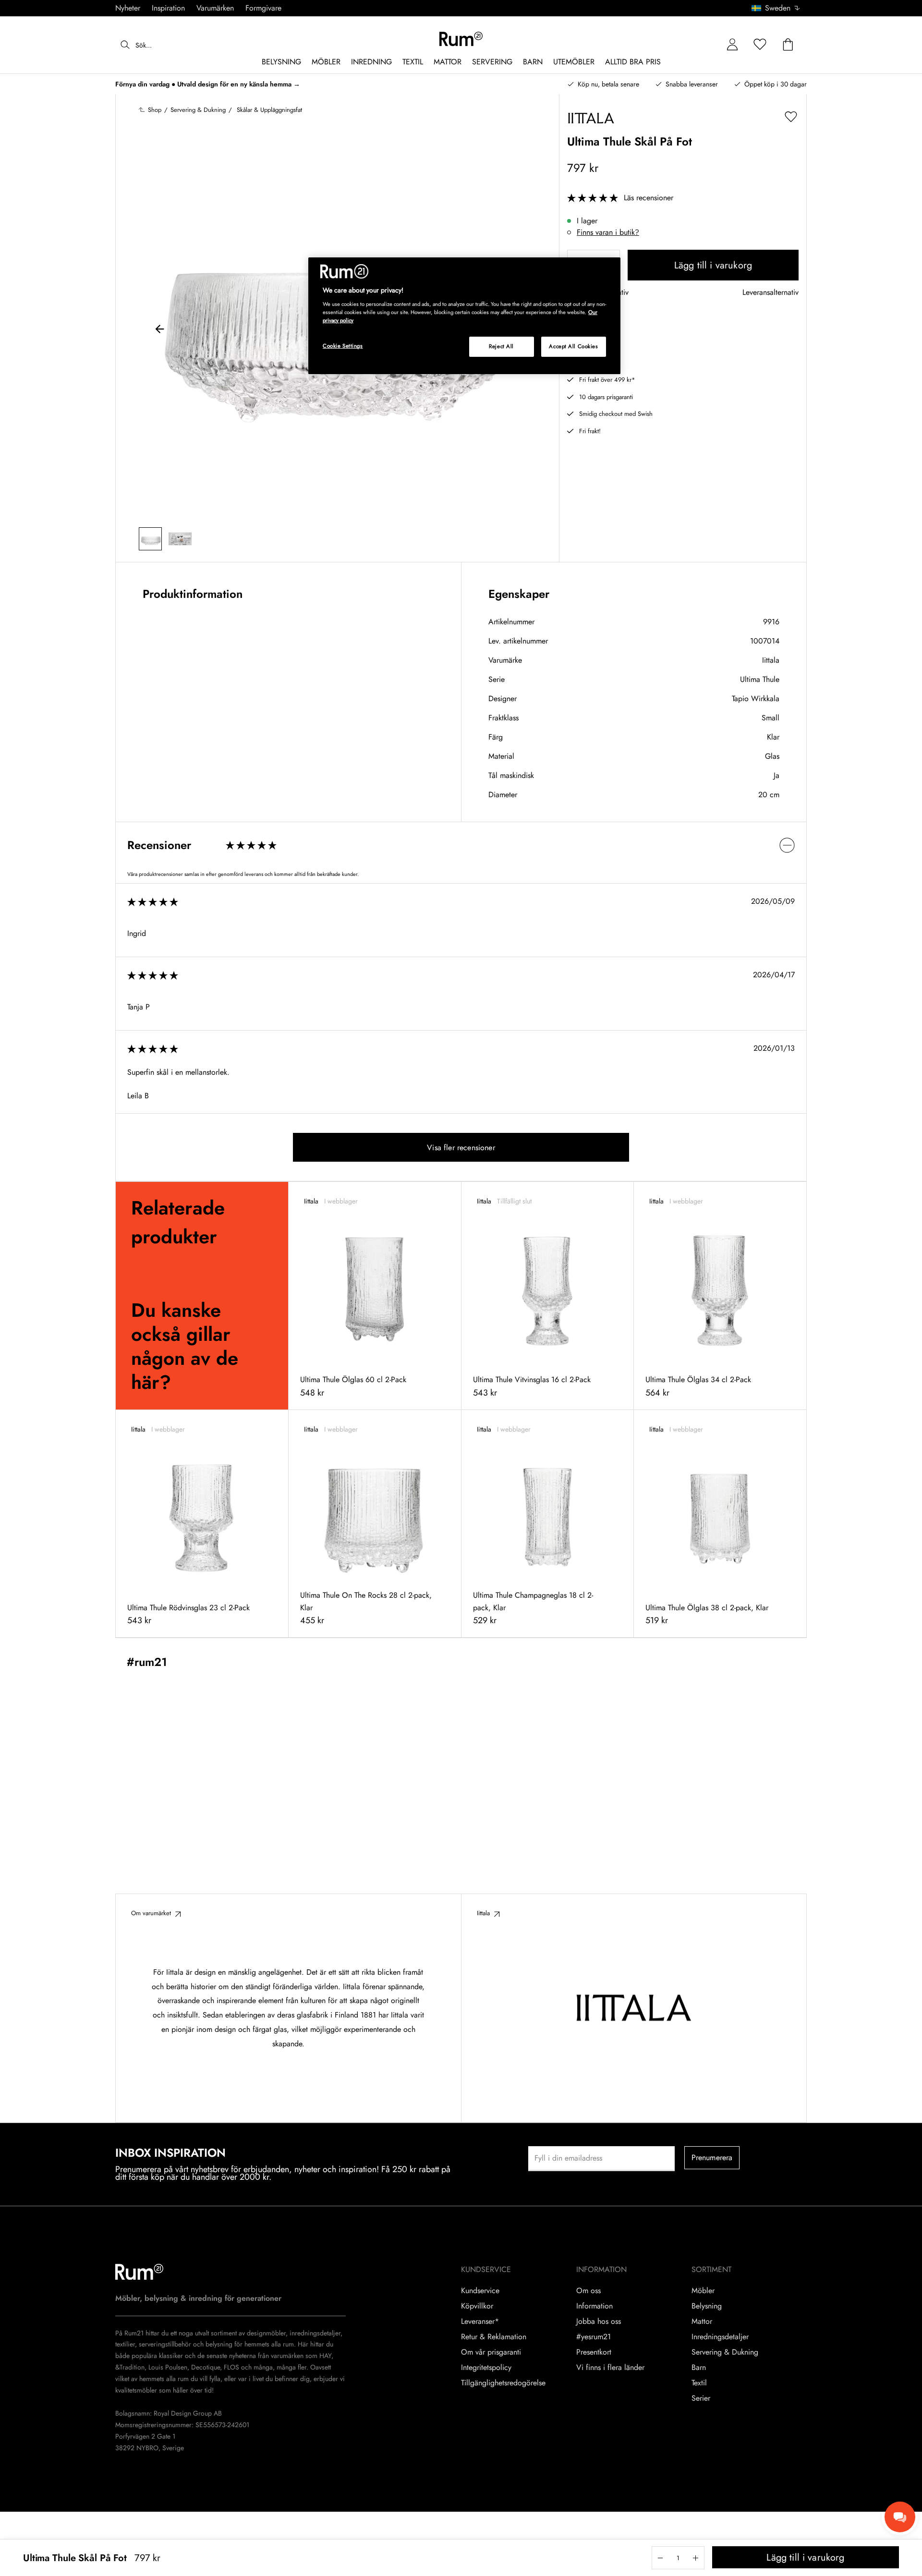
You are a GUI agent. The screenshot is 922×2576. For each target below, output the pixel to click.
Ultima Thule (760, 679)
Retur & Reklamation (494, 2337)
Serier (701, 2398)
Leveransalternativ (770, 293)
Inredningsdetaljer (720, 2337)
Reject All (501, 346)
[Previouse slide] (160, 330)
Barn (699, 2368)
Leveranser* (480, 2321)
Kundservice (480, 2291)
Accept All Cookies (573, 346)
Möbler (703, 2291)
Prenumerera (712, 2157)
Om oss (588, 2291)
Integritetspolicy (486, 2368)
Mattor (702, 2321)
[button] (779, 8)
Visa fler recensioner (461, 1148)
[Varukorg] (788, 45)
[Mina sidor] (732, 45)
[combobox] (776, 8)
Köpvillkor (477, 2306)
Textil (699, 2383)
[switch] (461, 845)
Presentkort (594, 2352)
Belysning (707, 2306)
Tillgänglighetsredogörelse (503, 2383)
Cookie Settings (343, 346)
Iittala (771, 660)
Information (594, 2306)
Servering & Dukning (725, 2352)
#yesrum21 (594, 2337)
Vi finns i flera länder (610, 2368)
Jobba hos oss (599, 2321)
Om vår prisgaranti (491, 2352)
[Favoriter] (760, 45)
